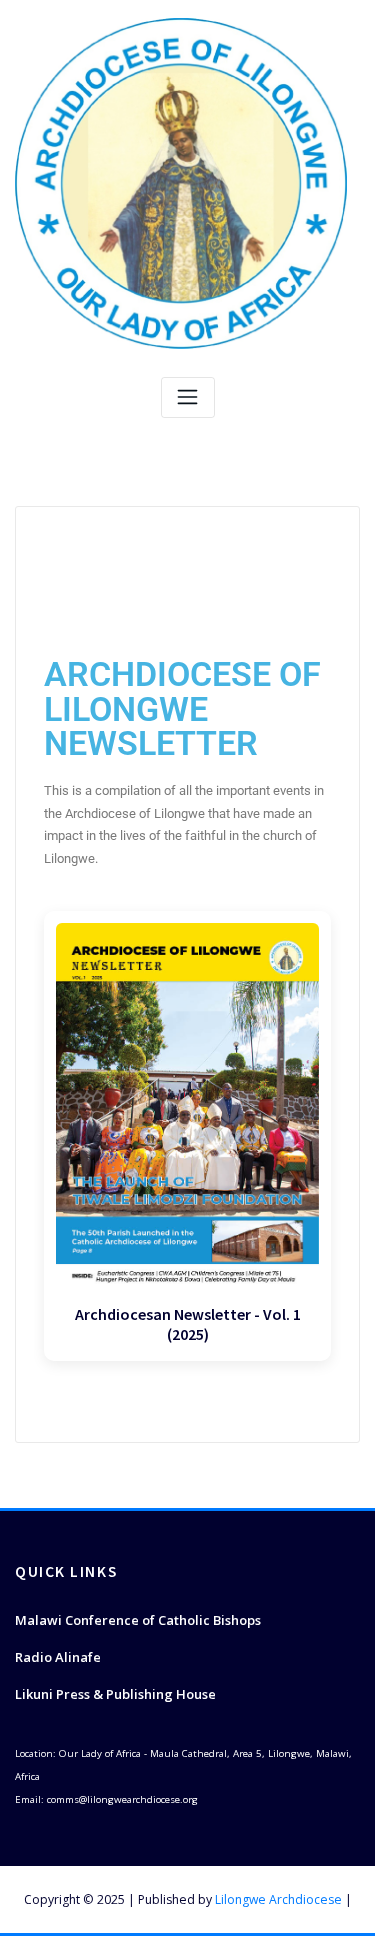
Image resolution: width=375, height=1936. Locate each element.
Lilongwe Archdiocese (278, 1899)
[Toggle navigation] (188, 397)
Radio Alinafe (58, 1657)
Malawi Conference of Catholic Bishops (138, 1620)
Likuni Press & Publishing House (115, 1694)
